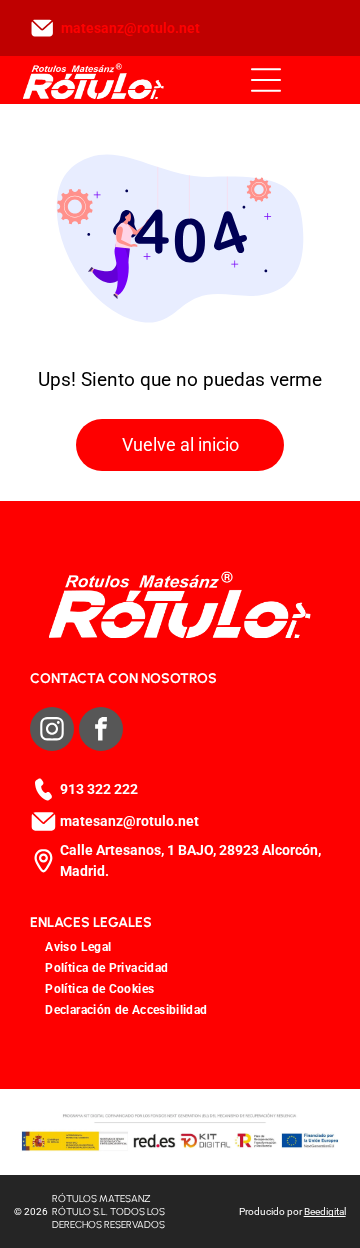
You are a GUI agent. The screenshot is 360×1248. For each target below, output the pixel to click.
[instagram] (52, 731)
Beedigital (325, 1211)
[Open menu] (266, 80)
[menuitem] (78, 946)
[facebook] (101, 731)
